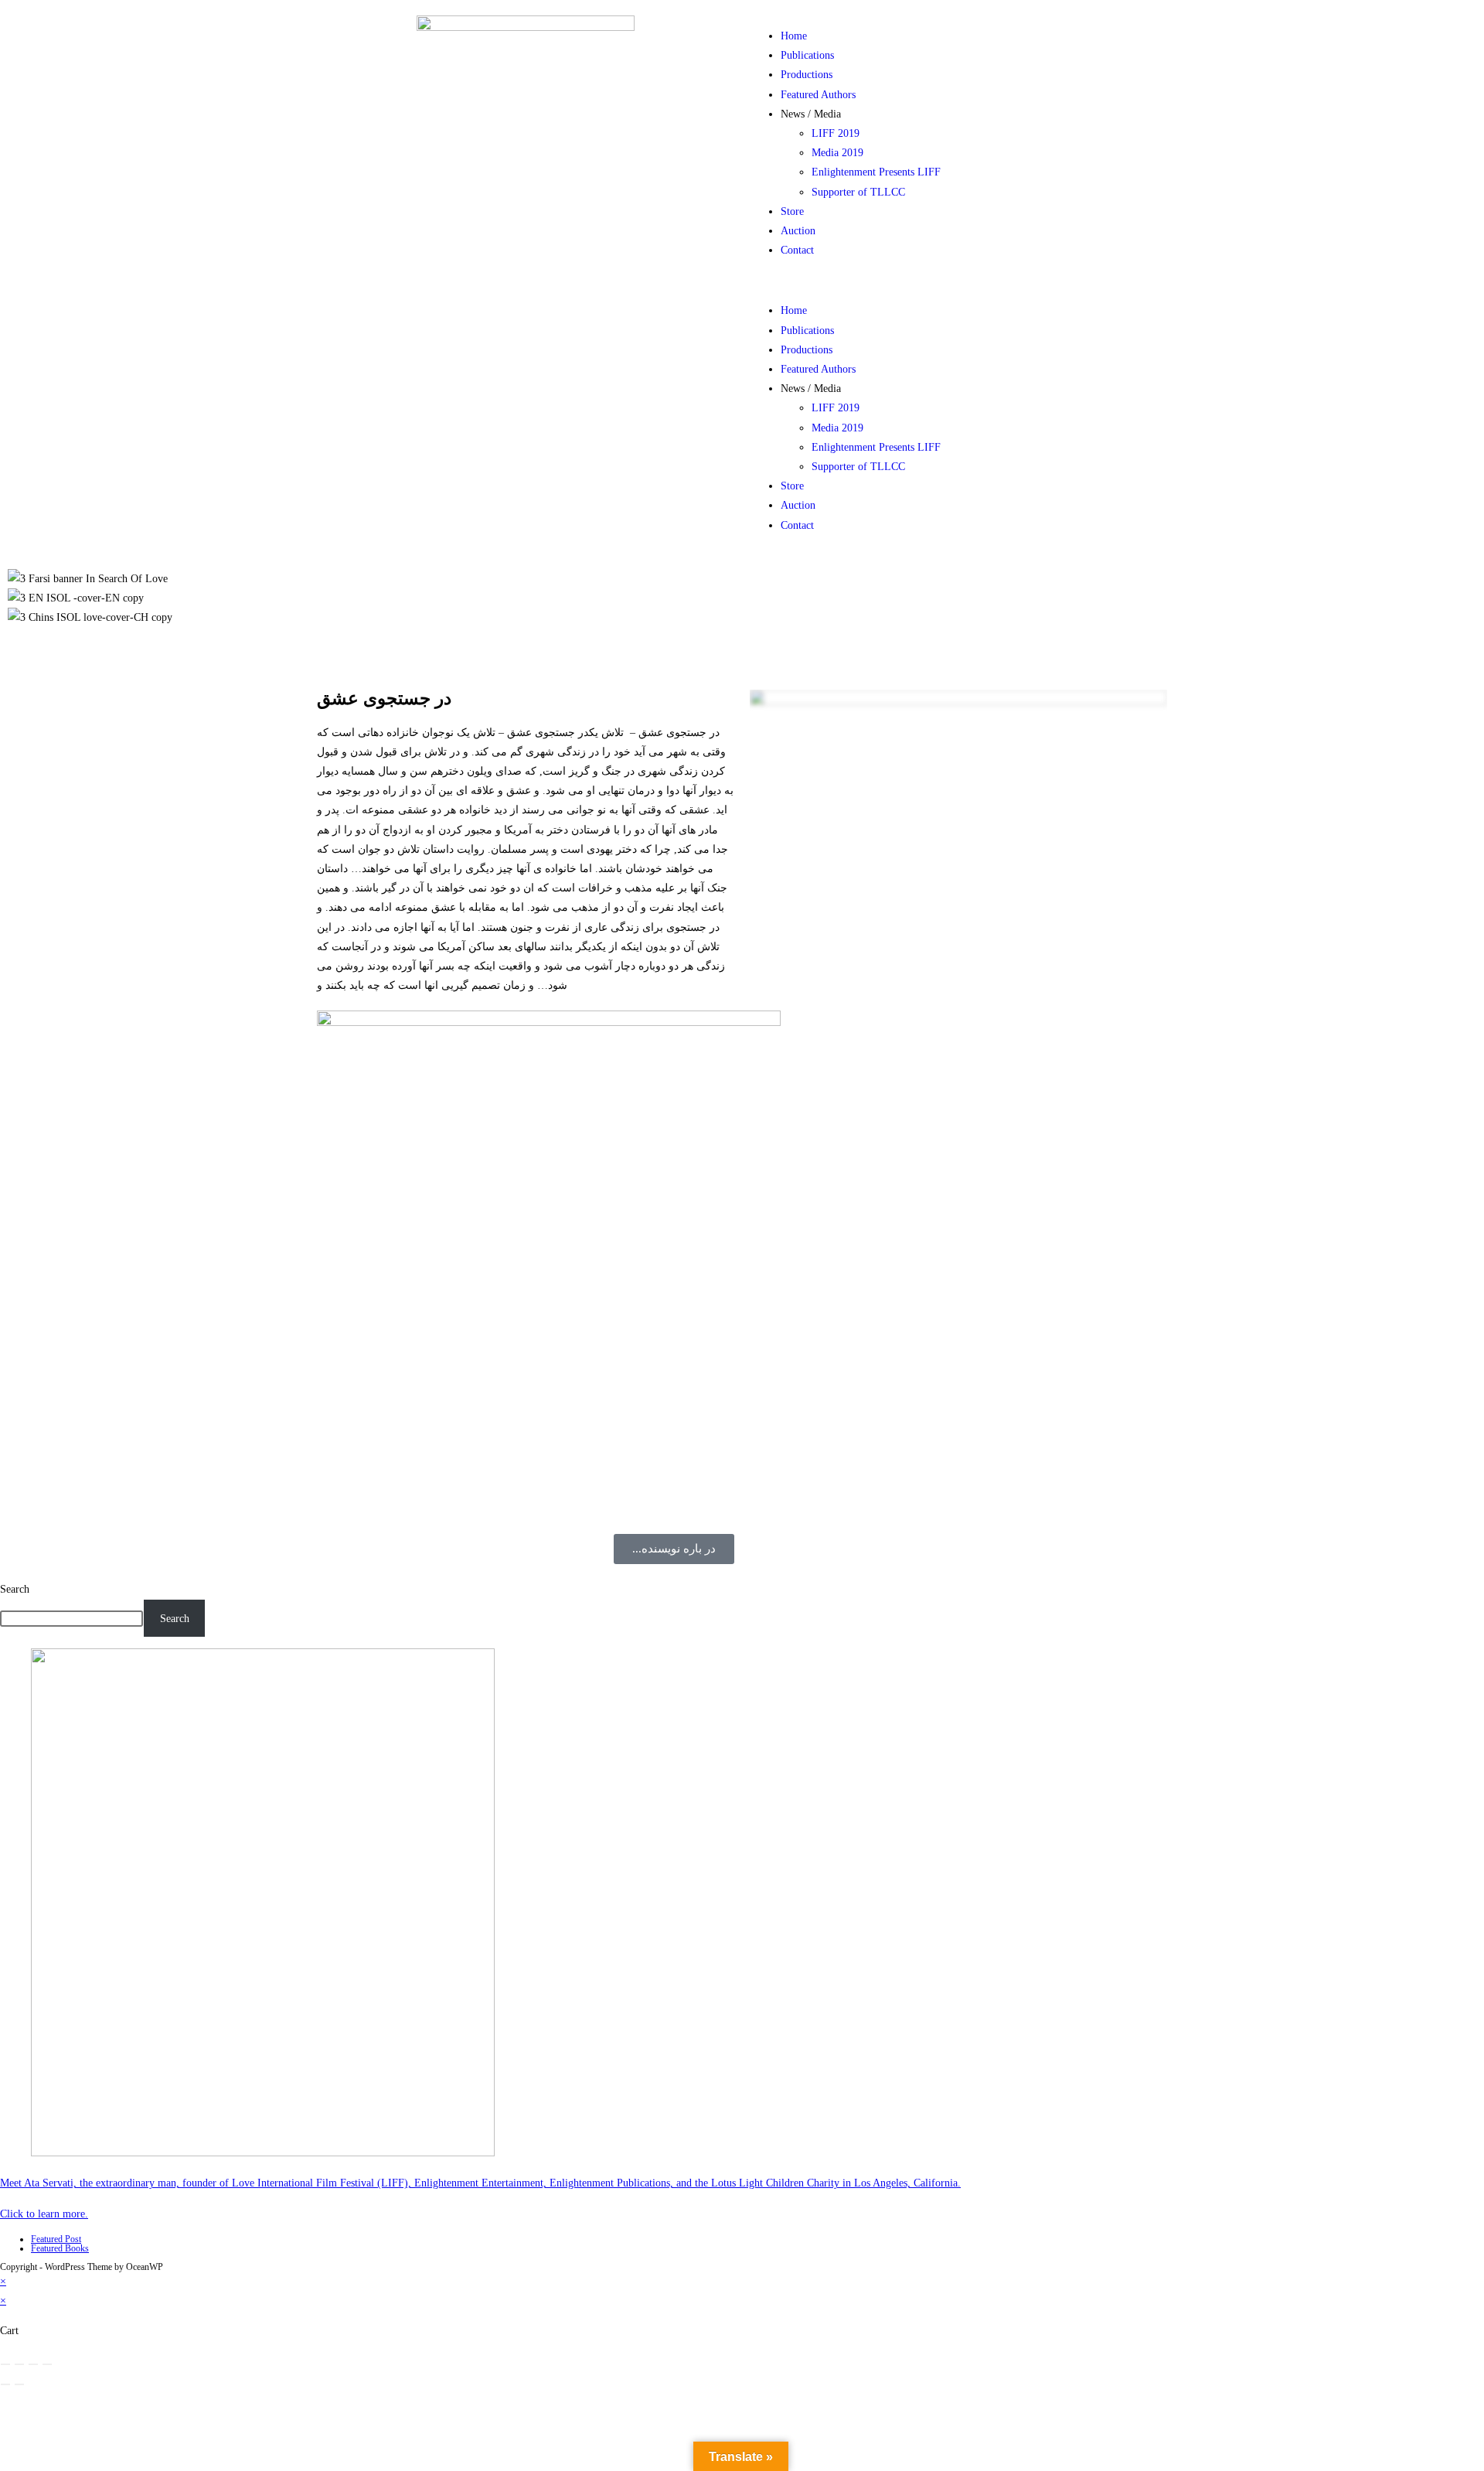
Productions (807, 75)
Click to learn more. (44, 2214)
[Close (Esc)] (47, 2364)
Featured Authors (818, 95)
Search (15, 1589)
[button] (958, 280)
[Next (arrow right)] (19, 2384)
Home (794, 36)
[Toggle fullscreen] (19, 2364)
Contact (797, 250)
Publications (807, 55)
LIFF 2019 (836, 133)
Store (792, 211)
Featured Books (60, 2248)
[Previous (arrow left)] (5, 2384)
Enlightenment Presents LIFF (876, 172)
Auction (798, 231)
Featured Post (56, 2239)
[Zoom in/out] (5, 2364)
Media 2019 (837, 153)
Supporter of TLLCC (858, 192)
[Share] (33, 2364)
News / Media (811, 114)
